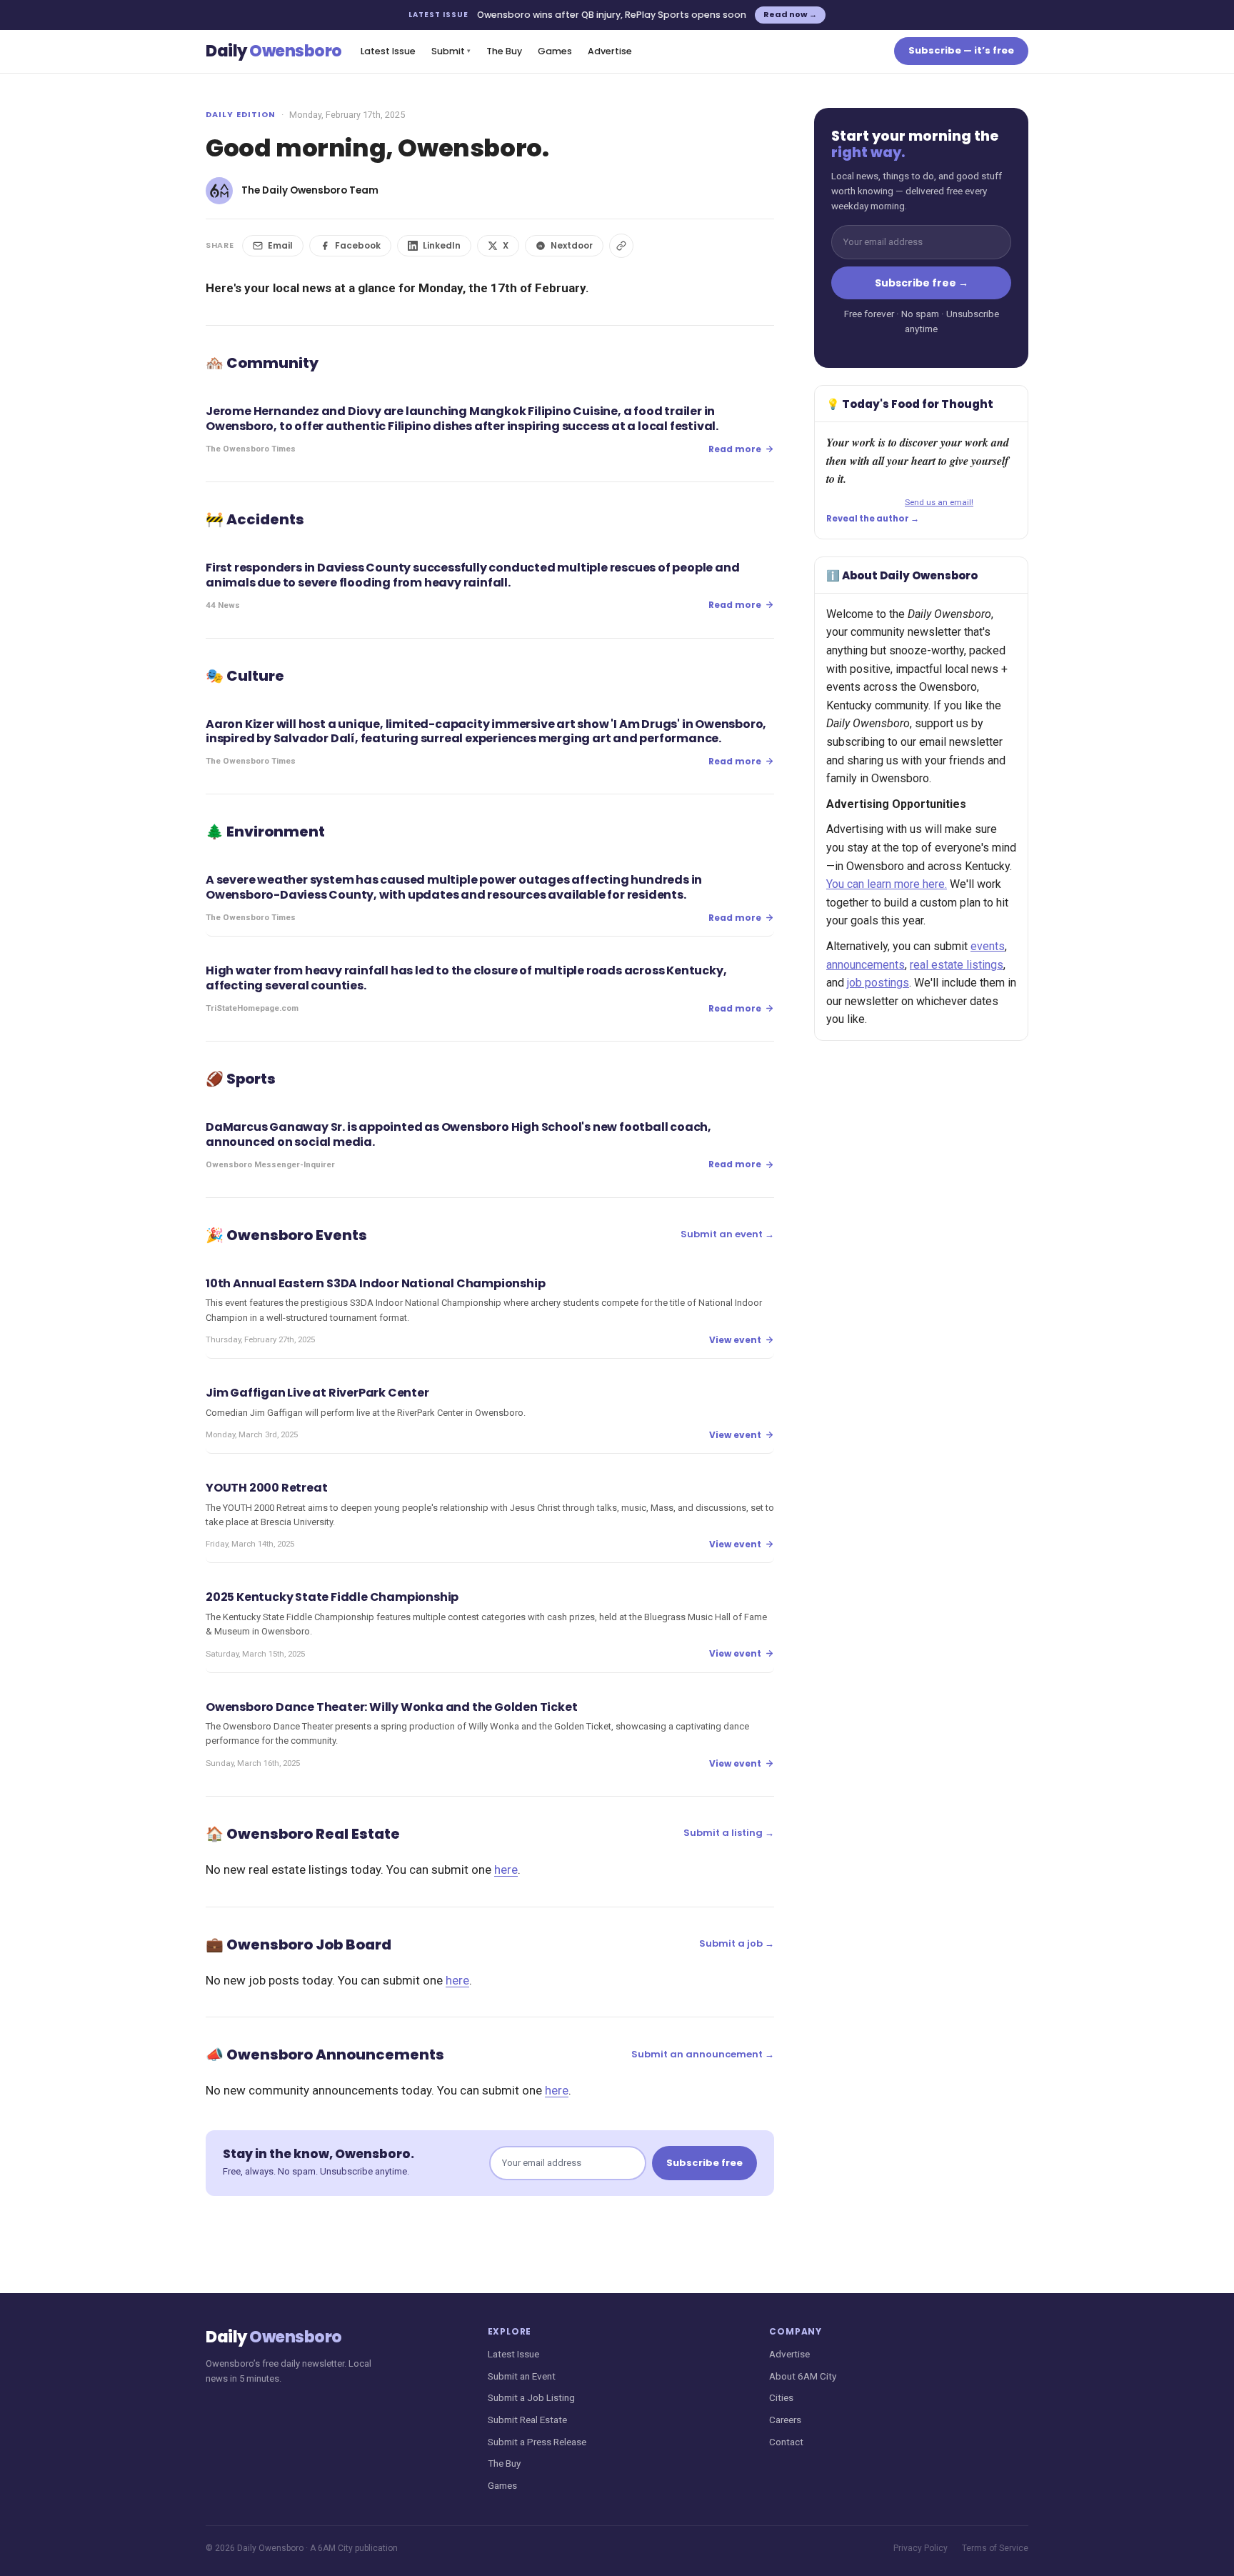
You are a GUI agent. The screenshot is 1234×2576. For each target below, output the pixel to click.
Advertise (610, 51)
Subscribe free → (922, 283)
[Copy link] (621, 246)
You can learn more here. (887, 884)
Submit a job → (737, 1943)
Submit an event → (727, 1234)
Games (555, 51)
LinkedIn (442, 245)
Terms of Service (995, 2548)
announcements (866, 965)
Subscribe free (704, 2163)
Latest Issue (388, 51)
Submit (451, 51)
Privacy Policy (921, 2548)
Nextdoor (572, 245)
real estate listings (957, 965)
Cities (781, 2397)
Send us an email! (939, 502)
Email (280, 245)
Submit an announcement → (703, 2054)
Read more (735, 449)
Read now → (790, 14)
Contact (786, 2442)
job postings (878, 983)
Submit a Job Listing (531, 2397)
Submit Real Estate (527, 2420)
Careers (785, 2420)
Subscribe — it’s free (961, 50)
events (988, 946)
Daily (274, 51)
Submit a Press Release (537, 2442)
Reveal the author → (873, 519)
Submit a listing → (729, 1833)
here (506, 1869)
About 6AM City (803, 2376)
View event (735, 1340)
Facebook (358, 245)
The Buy (504, 51)
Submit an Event (522, 2376)
